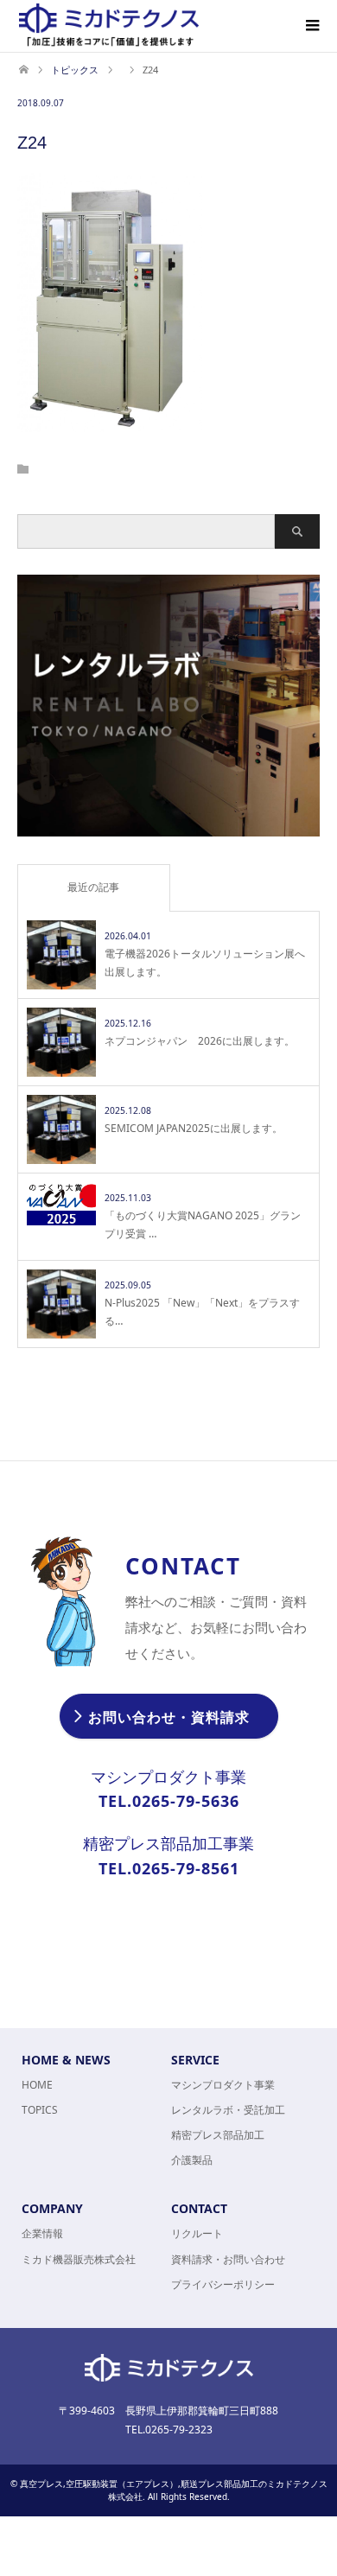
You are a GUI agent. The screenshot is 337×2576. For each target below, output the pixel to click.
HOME (37, 2085)
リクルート (197, 2233)
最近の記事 (93, 887)
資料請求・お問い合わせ (228, 2259)
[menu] (311, 26)
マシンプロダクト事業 (223, 2085)
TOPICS (40, 2110)
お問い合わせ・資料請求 (169, 1717)
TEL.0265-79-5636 (169, 1801)
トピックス (75, 70)
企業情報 (42, 2233)
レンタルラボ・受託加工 (228, 2110)
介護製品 (192, 2160)
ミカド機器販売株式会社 (79, 2259)
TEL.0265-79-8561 (169, 1868)
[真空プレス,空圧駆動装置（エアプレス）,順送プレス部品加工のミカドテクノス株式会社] (109, 25)
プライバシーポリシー (223, 2284)
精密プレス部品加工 (218, 2135)
